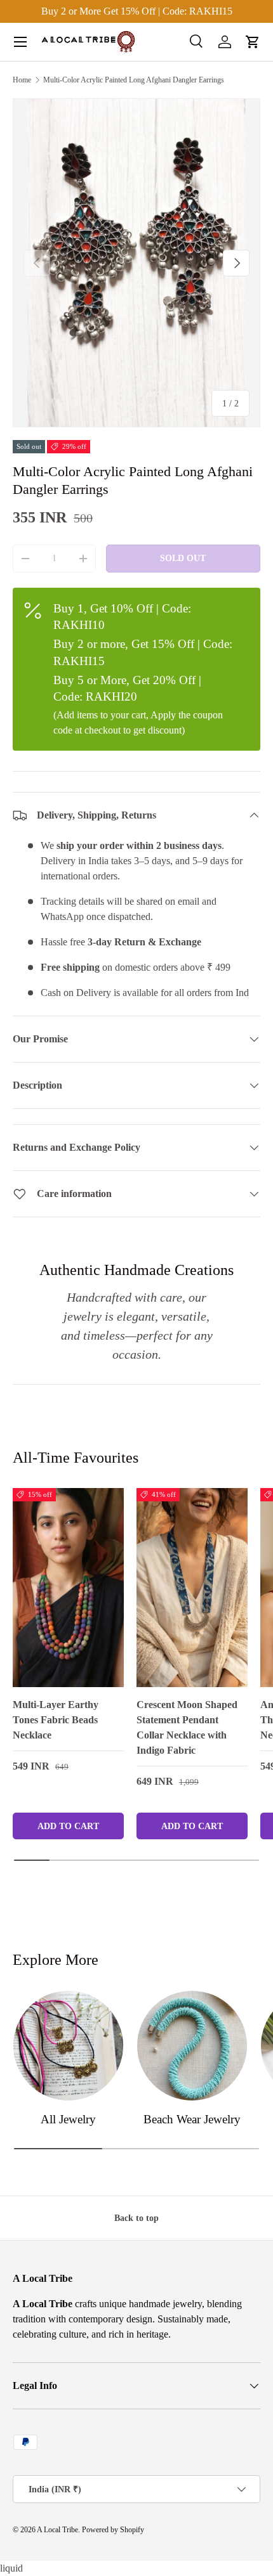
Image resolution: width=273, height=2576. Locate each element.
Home (22, 80)
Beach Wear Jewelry (192, 2119)
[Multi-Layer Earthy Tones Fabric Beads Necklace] (68, 1588)
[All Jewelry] (68, 2046)
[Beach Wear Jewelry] (192, 2046)
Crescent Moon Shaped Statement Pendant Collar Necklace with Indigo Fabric (187, 1727)
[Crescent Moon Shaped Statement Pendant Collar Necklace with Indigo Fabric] (192, 1588)
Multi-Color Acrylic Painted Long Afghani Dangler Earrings (134, 80)
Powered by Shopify (113, 2530)
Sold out (183, 558)
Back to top (136, 2218)
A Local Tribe (57, 2530)
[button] (253, 42)
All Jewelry (68, 2119)
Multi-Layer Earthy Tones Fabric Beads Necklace (56, 1720)
